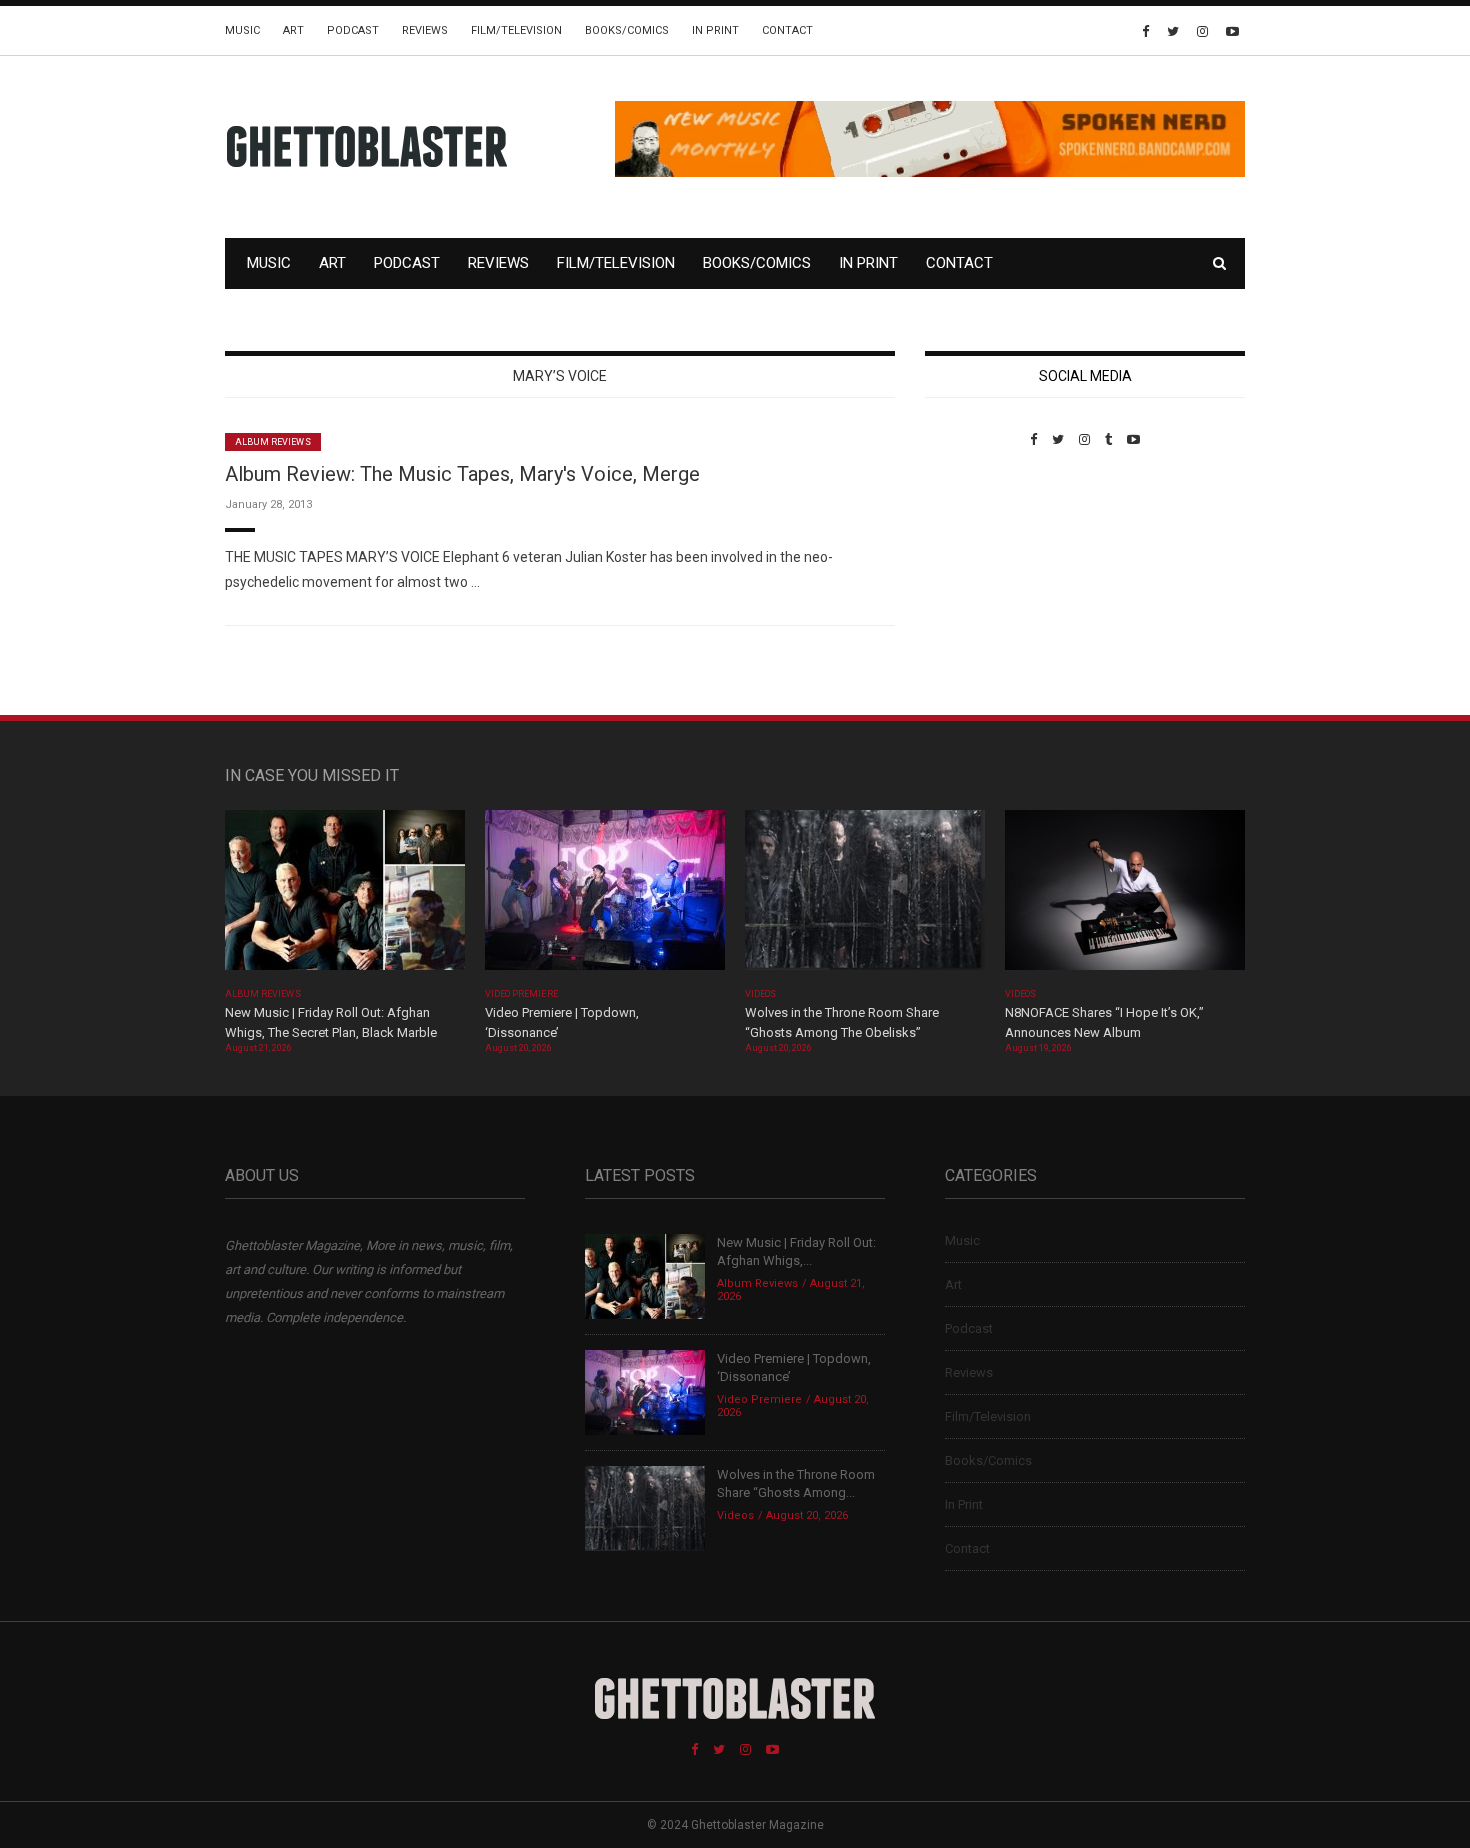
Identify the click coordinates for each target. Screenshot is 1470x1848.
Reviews (425, 30)
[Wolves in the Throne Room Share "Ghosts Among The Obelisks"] (865, 896)
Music (242, 30)
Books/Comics (627, 30)
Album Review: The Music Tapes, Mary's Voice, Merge (462, 474)
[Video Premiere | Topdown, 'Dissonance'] (605, 896)
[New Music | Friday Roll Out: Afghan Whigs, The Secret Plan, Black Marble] (345, 896)
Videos (760, 994)
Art (293, 30)
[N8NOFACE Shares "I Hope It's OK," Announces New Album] (1125, 896)
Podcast (353, 30)
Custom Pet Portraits (983, 584)
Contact (787, 30)
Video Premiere (521, 994)
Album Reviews (273, 442)
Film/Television (516, 30)
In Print (715, 30)
